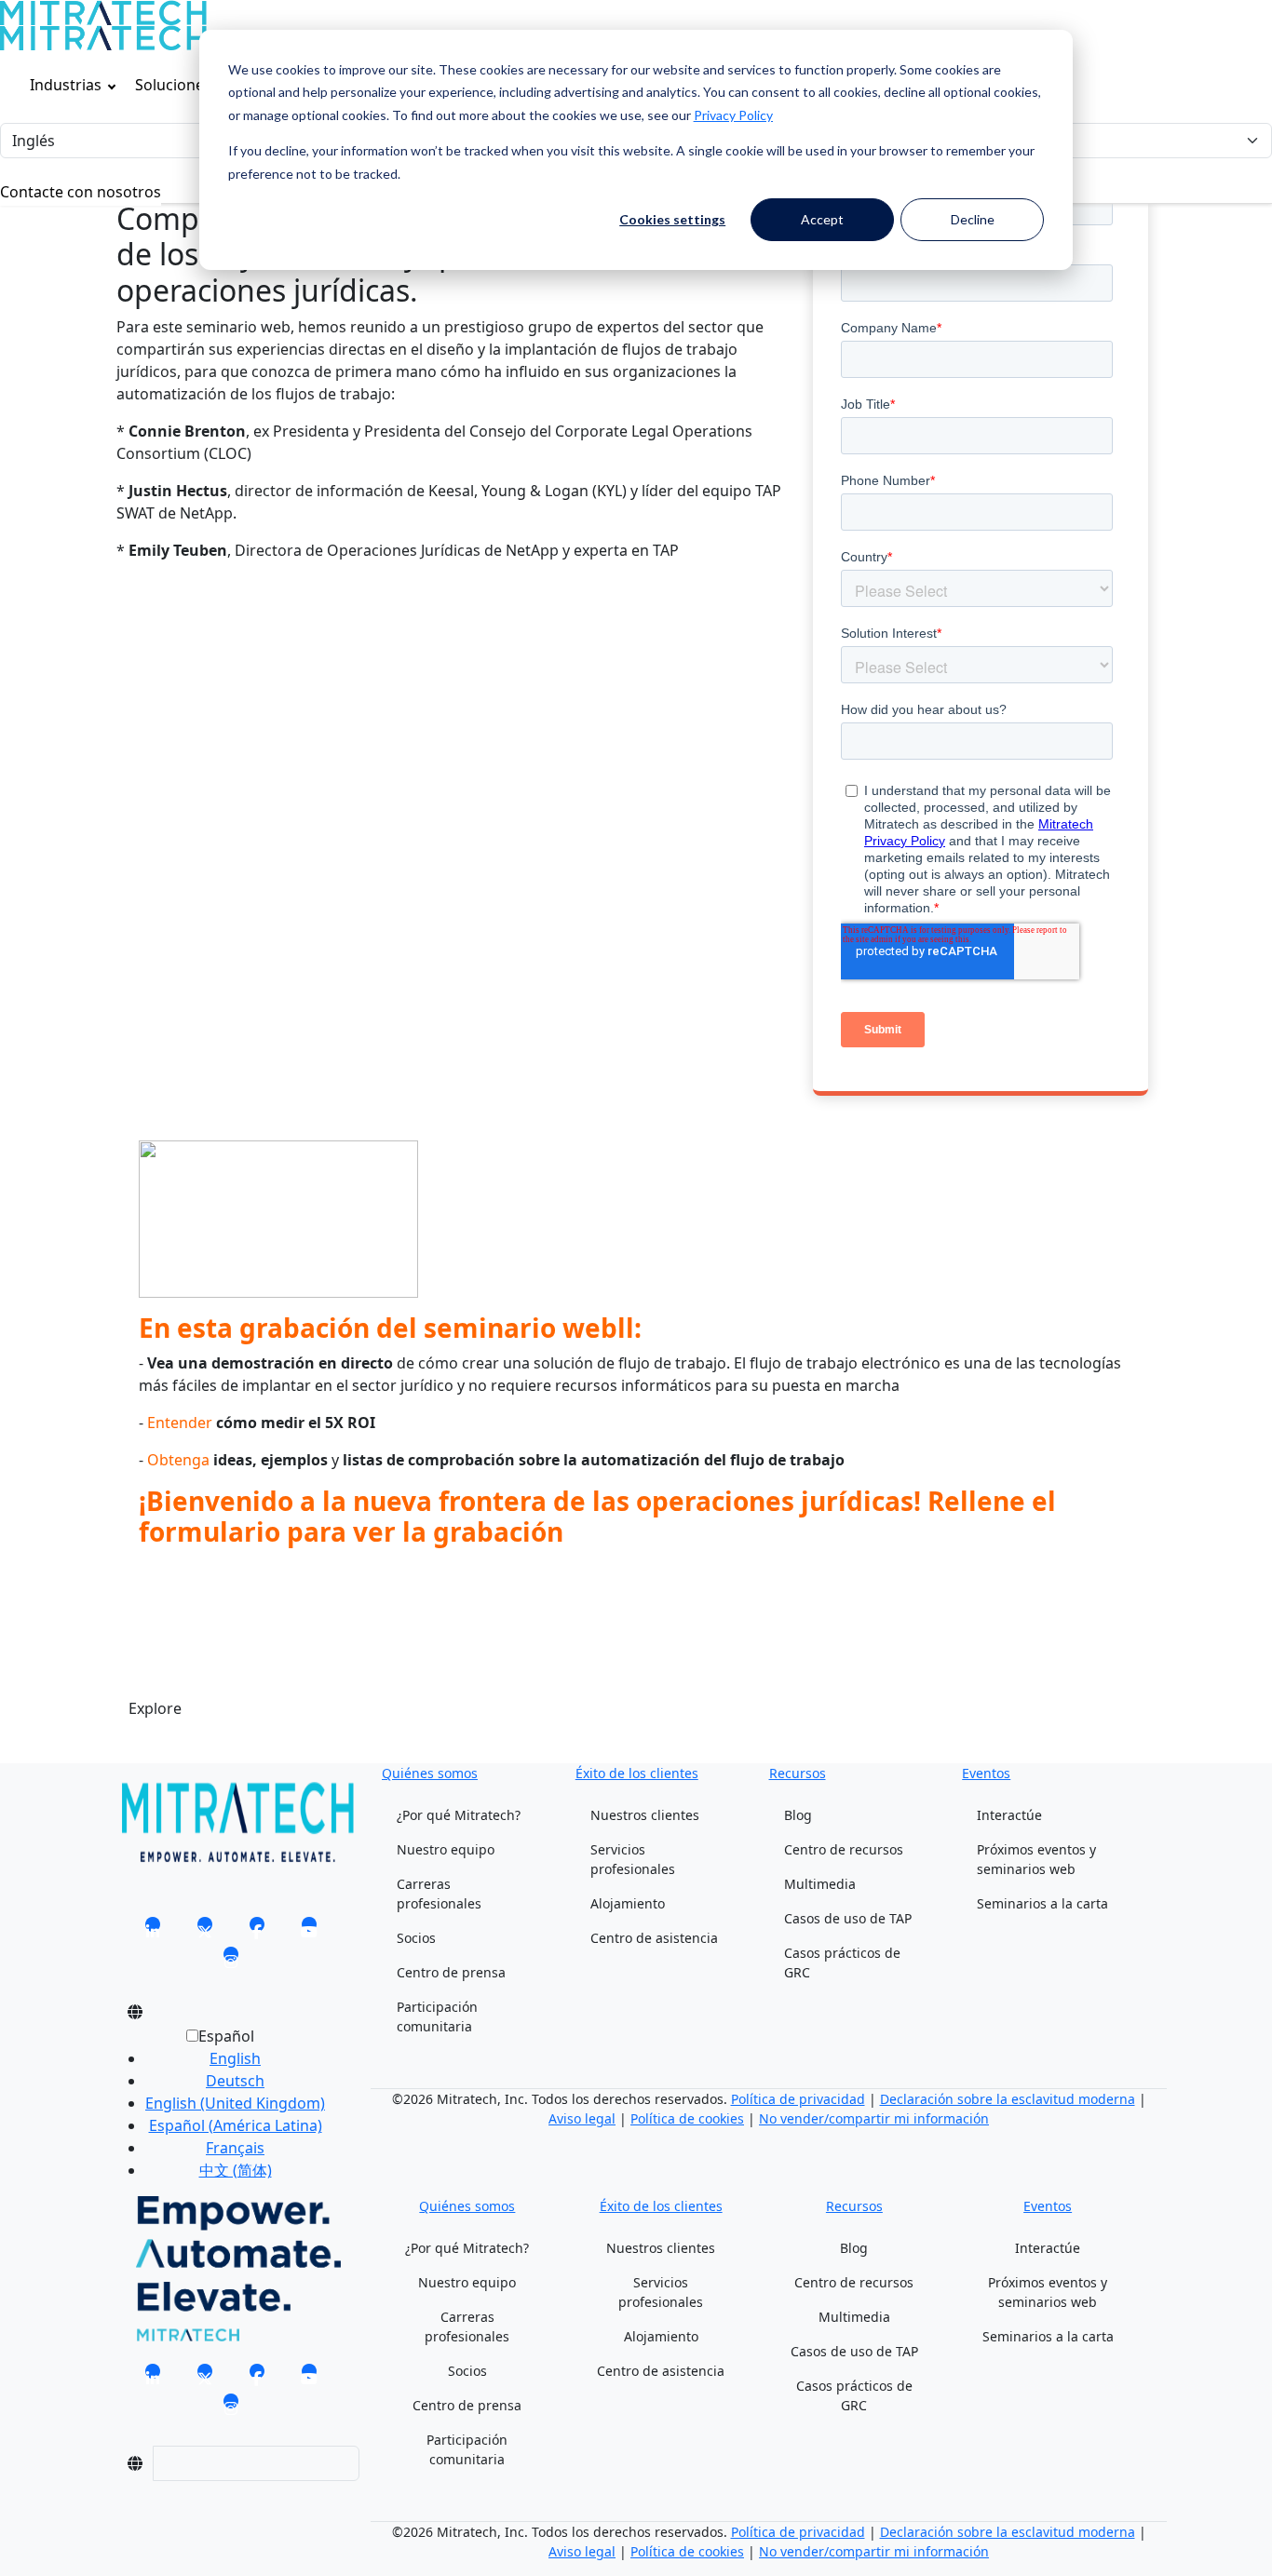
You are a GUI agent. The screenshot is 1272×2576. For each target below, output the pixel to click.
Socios (416, 1938)
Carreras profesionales (439, 1894)
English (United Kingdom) (235, 2103)
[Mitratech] (103, 13)
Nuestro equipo (446, 1849)
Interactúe (1009, 1815)
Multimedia (820, 1884)
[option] (235, 2058)
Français (235, 2148)
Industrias (66, 85)
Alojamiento (628, 1903)
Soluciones (173, 85)
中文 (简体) (236, 2170)
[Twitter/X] (205, 1931)
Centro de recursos (844, 1849)
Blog (798, 1815)
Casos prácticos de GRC (842, 1962)
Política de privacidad (798, 2099)
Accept (822, 219)
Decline (973, 219)
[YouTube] (309, 1931)
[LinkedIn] (153, 1931)
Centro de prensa (451, 1972)
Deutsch (235, 2081)
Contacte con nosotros (81, 192)
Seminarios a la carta (1042, 1903)
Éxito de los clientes (637, 1773)
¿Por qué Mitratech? (459, 1815)
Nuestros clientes (645, 1815)
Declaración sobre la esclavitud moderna (1008, 2099)
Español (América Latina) (236, 2125)
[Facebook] (257, 1931)
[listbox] (220, 2111)
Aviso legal (582, 2118)
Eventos (986, 1773)
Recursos (798, 1773)
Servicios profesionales (633, 1859)
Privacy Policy (733, 115)
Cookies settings (672, 219)
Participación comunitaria (437, 2016)
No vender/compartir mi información (874, 2118)
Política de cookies (687, 2118)
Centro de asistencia (654, 1938)
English (235, 2058)
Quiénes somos (430, 1773)
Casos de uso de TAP (848, 1918)
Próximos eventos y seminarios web (1036, 1859)
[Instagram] (231, 1961)
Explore (155, 1708)
